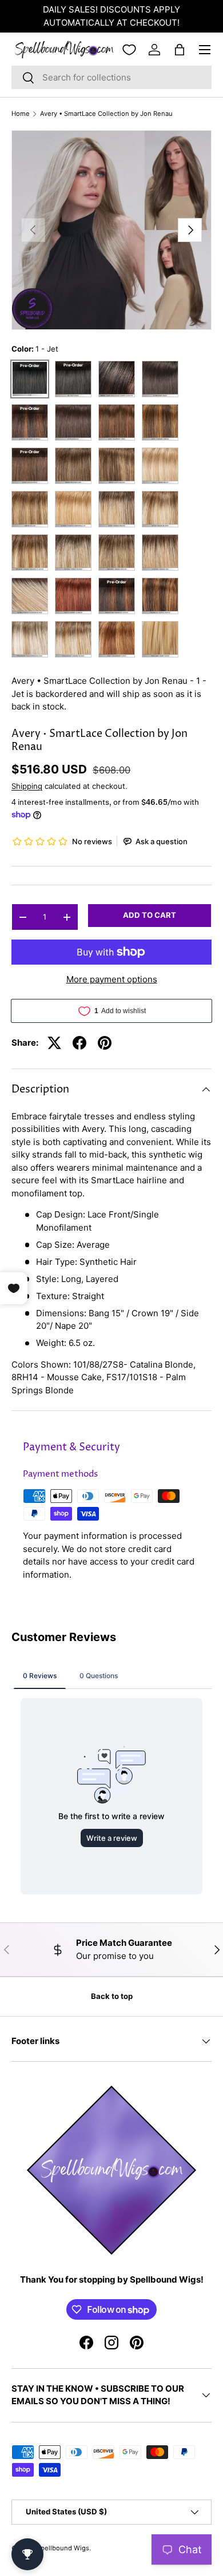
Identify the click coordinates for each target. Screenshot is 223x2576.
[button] (180, 50)
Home (21, 114)
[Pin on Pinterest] (105, 1043)
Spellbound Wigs (63, 2548)
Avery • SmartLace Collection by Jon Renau (106, 114)
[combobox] (111, 77)
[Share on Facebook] (79, 1043)
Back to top (112, 1996)
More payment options (112, 979)
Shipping (27, 786)
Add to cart (150, 915)
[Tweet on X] (54, 1043)
